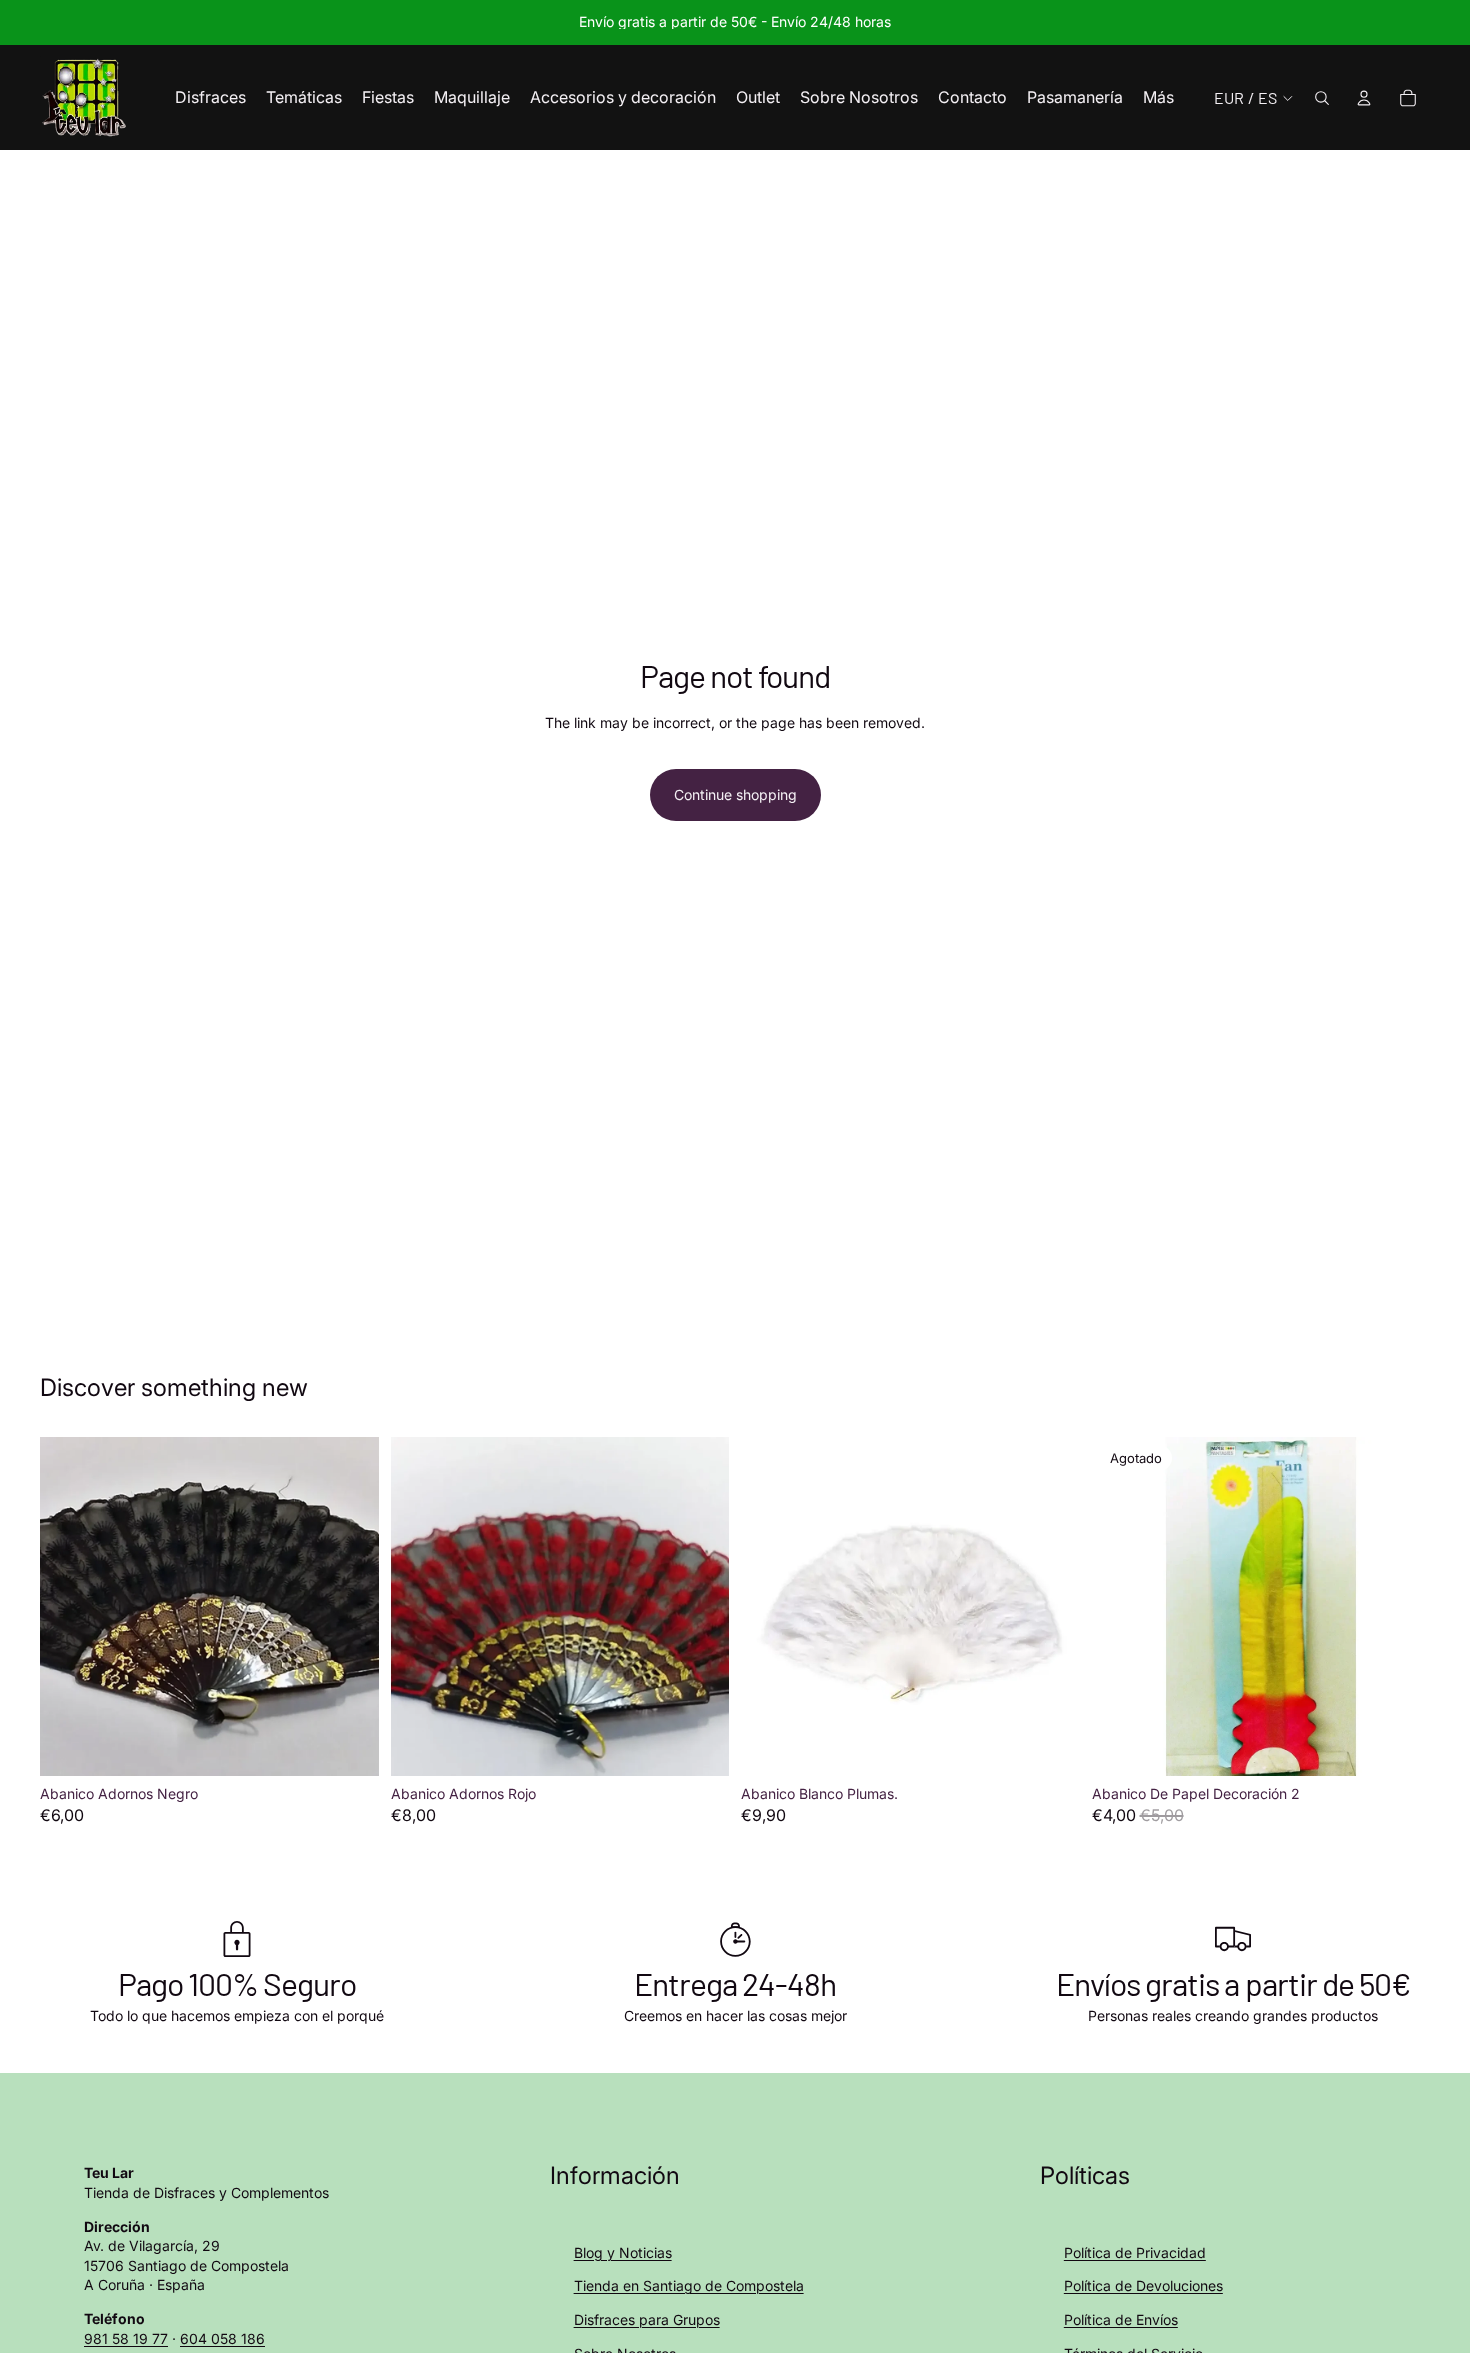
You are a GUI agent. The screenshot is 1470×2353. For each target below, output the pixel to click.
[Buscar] (1322, 98)
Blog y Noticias (623, 2252)
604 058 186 (222, 2338)
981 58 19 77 (126, 2338)
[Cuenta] (1364, 98)
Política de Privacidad (1135, 2252)
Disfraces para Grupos (647, 2319)
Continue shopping (735, 794)
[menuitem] (1158, 98)
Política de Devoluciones (1143, 2285)
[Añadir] (348, 1745)
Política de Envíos (1121, 2319)
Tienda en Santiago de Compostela (689, 2285)
